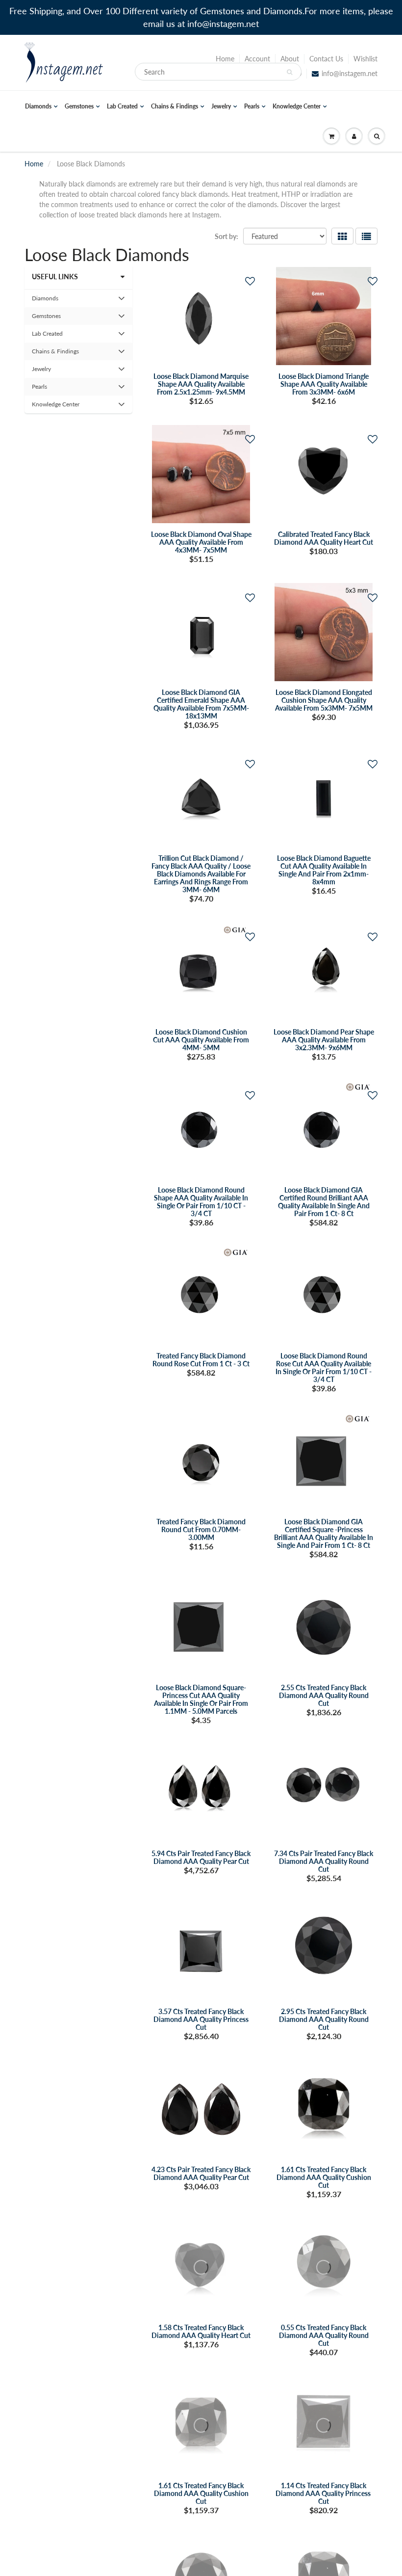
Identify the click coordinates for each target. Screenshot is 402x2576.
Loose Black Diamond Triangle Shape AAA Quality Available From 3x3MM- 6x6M (324, 384)
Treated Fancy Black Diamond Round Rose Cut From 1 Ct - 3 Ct (201, 1360)
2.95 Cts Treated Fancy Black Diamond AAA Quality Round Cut (324, 2019)
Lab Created (122, 106)
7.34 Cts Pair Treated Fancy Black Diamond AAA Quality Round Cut (324, 1861)
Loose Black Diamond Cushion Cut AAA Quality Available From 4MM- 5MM (201, 1040)
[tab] (78, 298)
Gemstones (79, 106)
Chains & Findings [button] (55, 354)
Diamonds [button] (45, 301)
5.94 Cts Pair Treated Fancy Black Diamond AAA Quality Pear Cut (201, 1857)
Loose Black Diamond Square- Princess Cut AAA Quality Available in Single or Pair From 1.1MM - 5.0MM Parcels (201, 1699)
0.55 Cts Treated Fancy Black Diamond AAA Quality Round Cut (324, 2335)
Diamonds (38, 106)
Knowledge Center (297, 106)
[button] (250, 281)
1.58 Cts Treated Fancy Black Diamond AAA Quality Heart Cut (201, 2331)
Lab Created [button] (47, 336)
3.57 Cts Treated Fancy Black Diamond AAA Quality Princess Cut (201, 2019)
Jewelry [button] (43, 371)
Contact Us (326, 59)
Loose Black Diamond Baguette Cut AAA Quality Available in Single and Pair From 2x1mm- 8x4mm (324, 870)
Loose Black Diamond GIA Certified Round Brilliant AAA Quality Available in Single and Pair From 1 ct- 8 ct (324, 1202)
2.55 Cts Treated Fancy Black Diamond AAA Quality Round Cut (324, 1695)
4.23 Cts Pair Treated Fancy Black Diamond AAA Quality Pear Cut (201, 2173)
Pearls (252, 106)
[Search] (289, 72)
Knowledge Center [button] (55, 407)
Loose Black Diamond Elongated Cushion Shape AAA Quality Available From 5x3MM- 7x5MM (324, 700)
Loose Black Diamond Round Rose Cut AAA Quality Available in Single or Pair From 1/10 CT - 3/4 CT (324, 1368)
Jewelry (221, 106)
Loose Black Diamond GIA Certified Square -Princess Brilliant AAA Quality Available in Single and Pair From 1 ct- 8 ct (324, 1533)
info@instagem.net (350, 73)
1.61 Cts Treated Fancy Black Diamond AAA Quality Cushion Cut (324, 2177)
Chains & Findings (175, 106)
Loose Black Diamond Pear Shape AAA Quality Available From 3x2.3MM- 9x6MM (324, 1040)
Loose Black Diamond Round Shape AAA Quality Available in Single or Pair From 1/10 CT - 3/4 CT (201, 1202)
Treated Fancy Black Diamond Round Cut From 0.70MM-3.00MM (201, 1529)
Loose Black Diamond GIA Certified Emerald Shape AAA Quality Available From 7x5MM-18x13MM (201, 704)
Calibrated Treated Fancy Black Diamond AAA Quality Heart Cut (324, 538)
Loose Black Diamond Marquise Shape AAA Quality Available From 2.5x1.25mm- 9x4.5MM (201, 384)
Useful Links (55, 277)
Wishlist (365, 59)
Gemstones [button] (46, 318)
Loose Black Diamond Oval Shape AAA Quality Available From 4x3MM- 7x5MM (201, 542)
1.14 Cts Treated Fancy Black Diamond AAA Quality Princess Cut (324, 2493)
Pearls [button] (43, 389)
